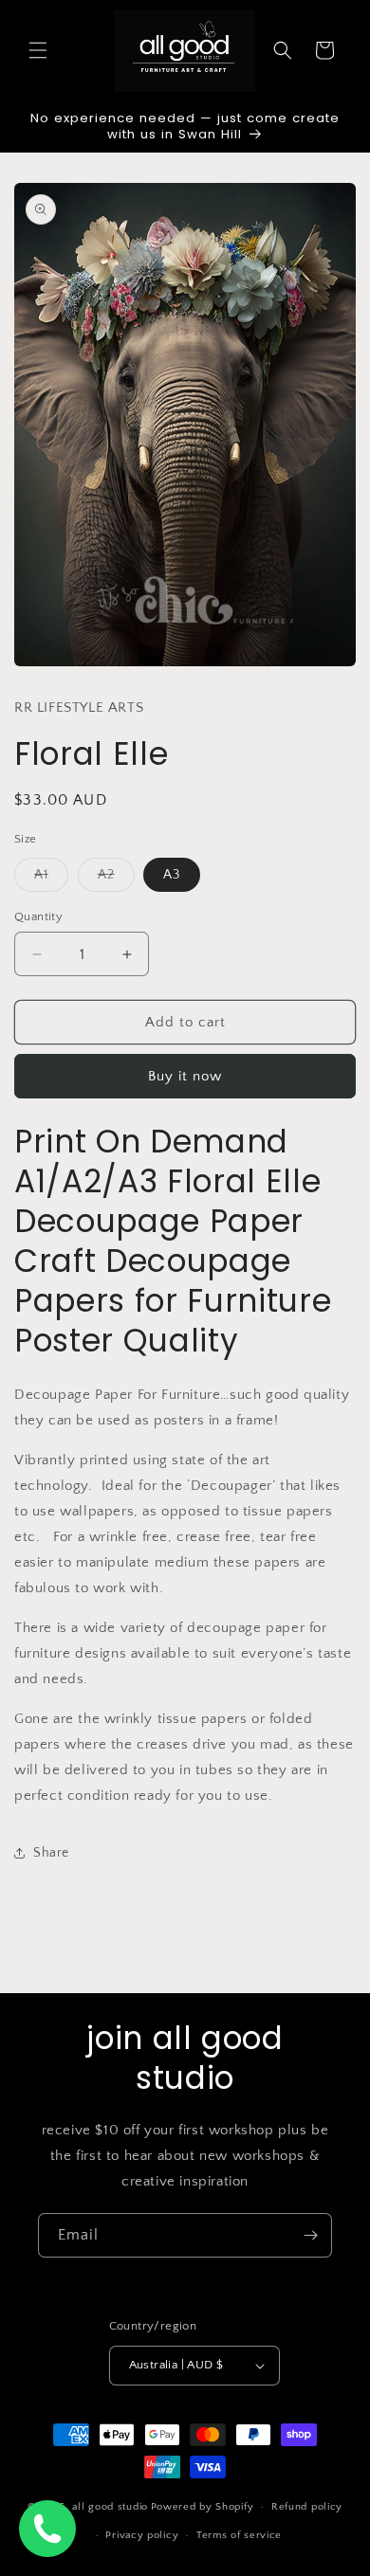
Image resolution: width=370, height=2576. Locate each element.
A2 (116, 879)
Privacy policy (142, 2535)
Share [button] (51, 1853)
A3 (172, 875)
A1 (51, 879)
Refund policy (307, 2507)
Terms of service (239, 2535)
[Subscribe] (310, 2235)
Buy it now (185, 1076)
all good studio (110, 2507)
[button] (38, 50)
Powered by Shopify (203, 2507)
